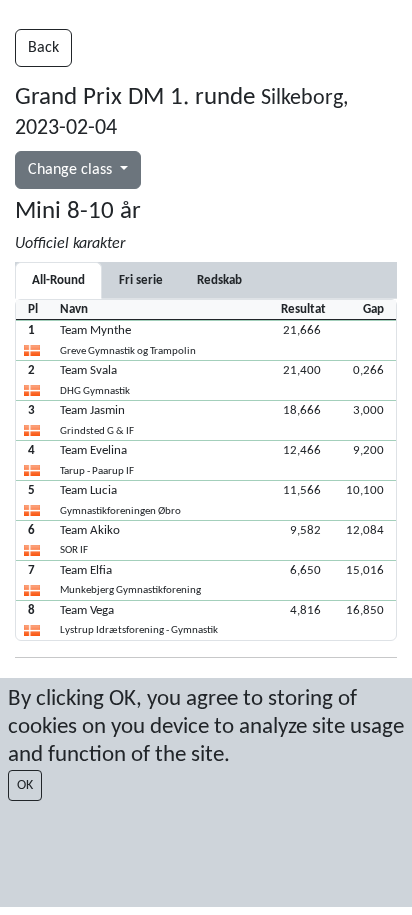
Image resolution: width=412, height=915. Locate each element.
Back (43, 48)
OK (25, 785)
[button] (206, 340)
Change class (72, 170)
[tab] (141, 280)
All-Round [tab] (58, 280)
